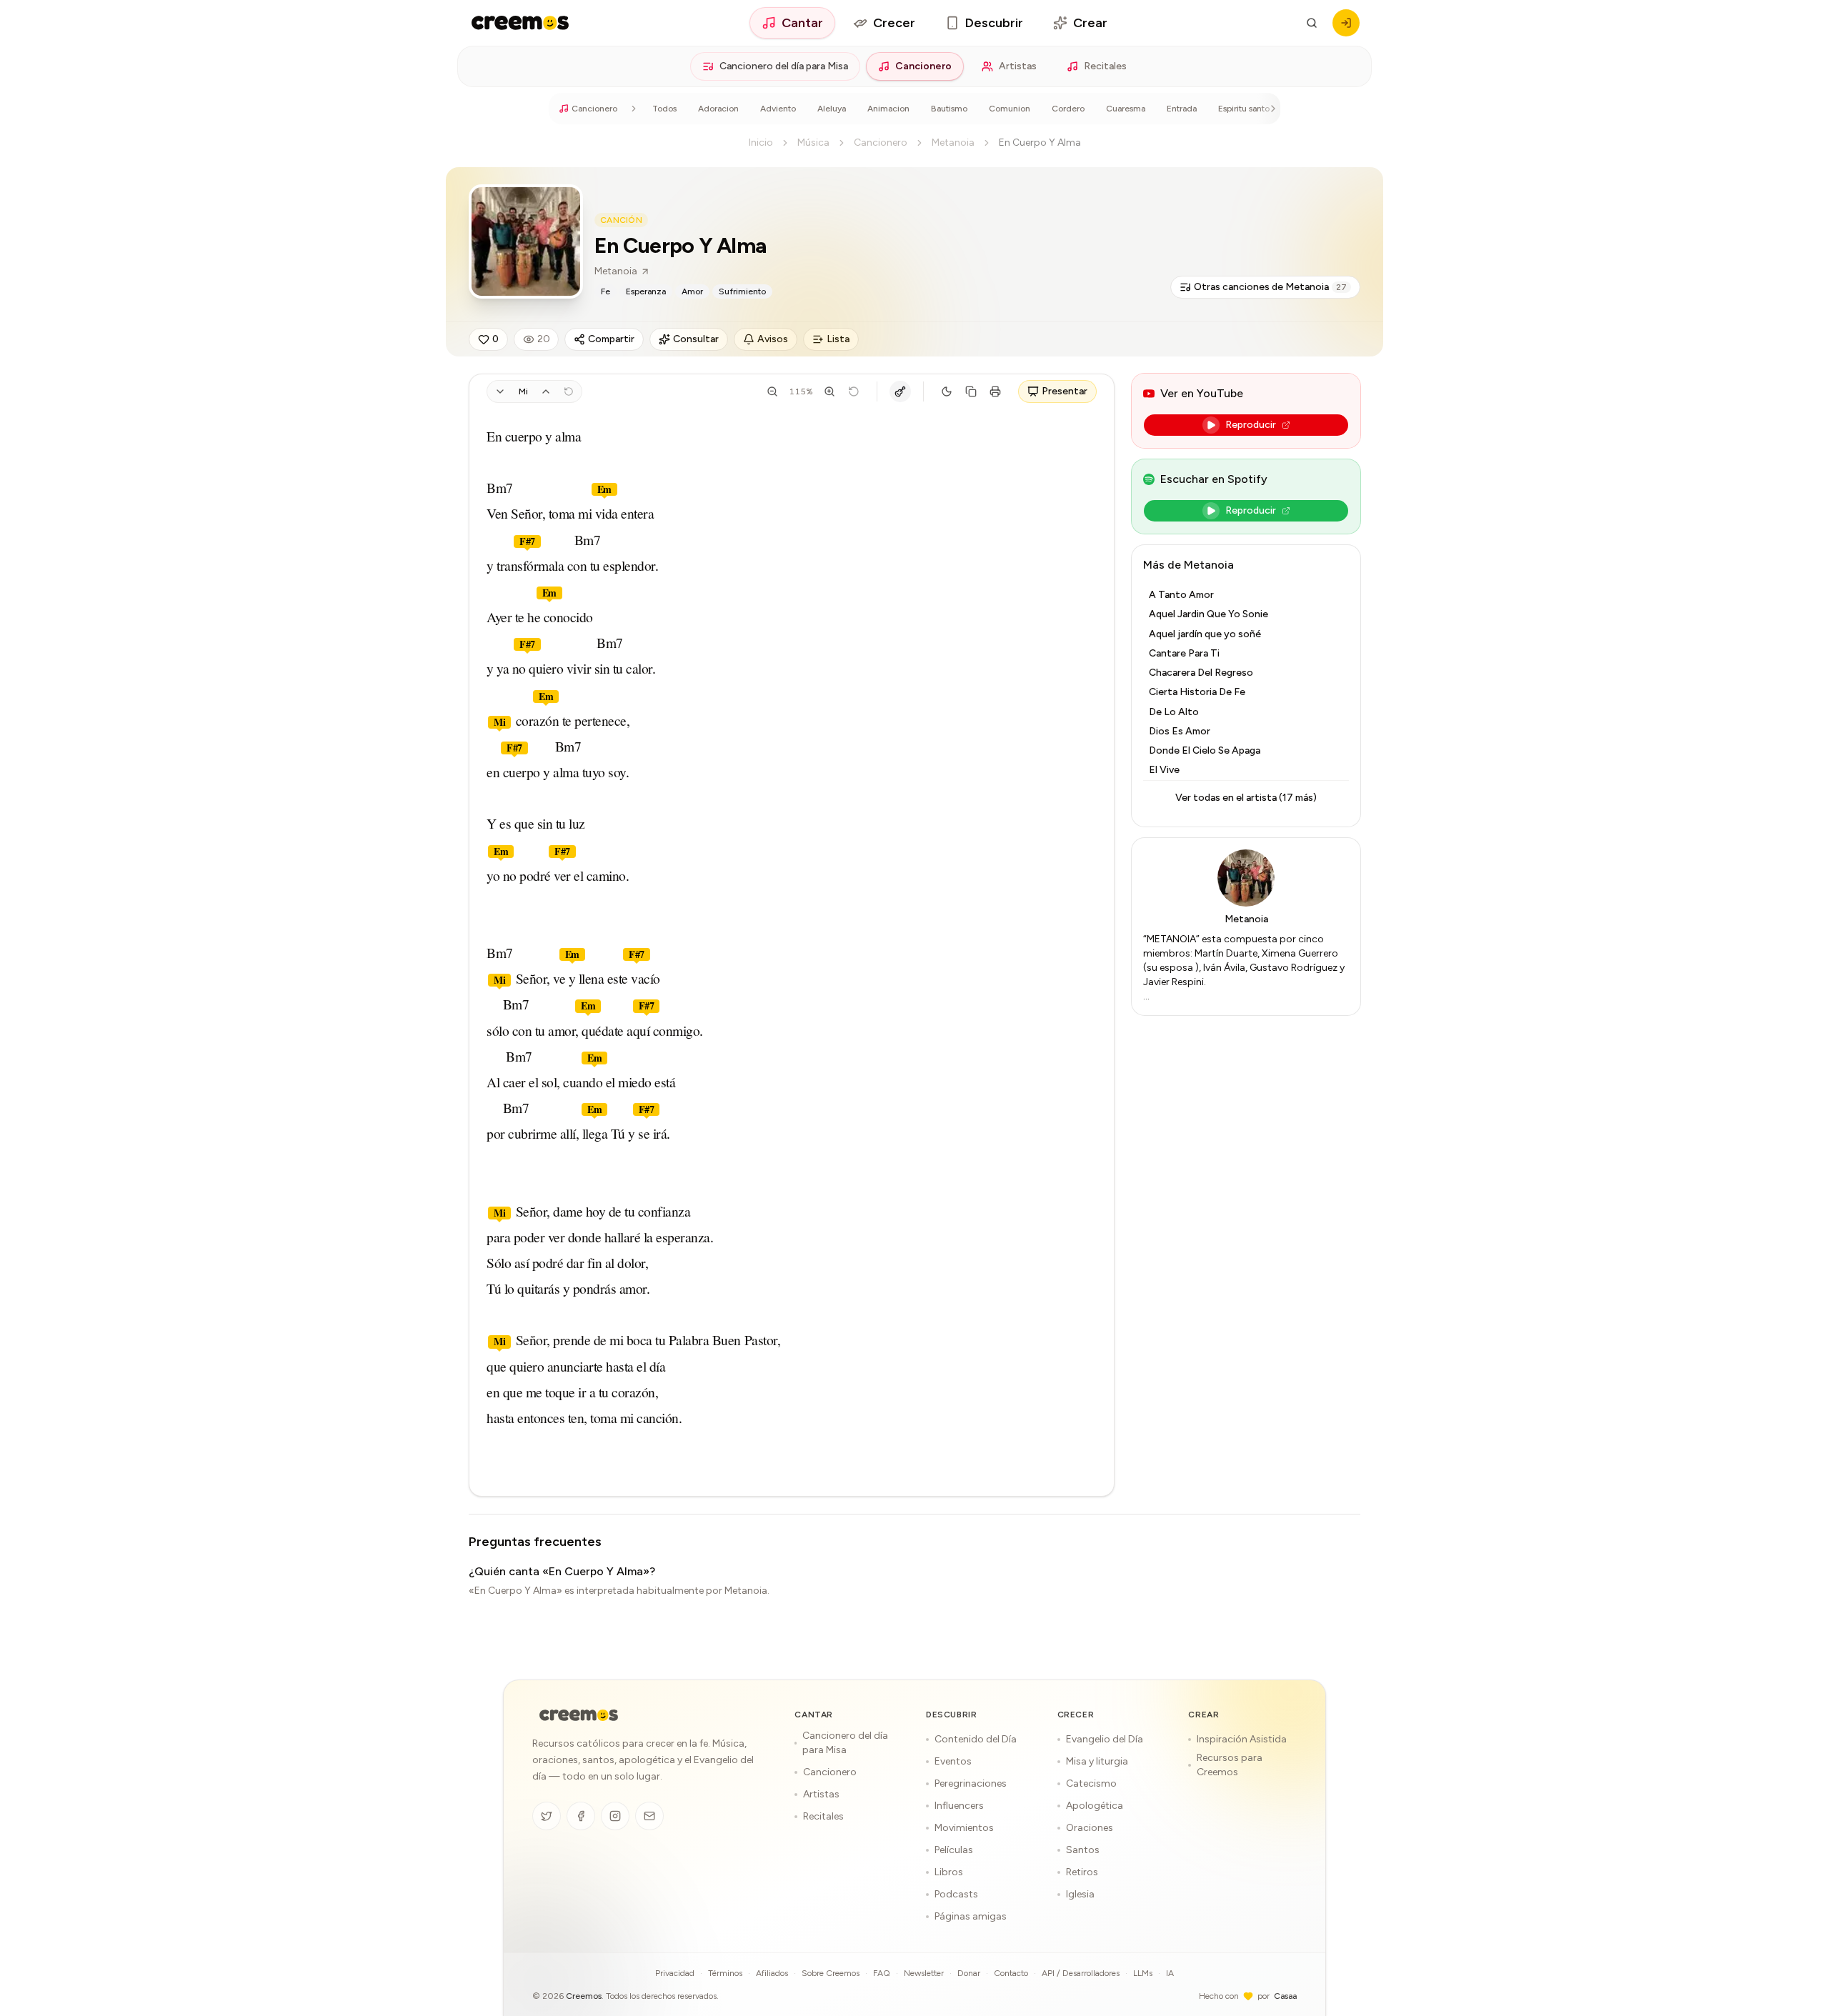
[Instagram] (615, 1816)
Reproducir (1251, 425)
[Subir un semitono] (546, 391)
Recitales (1105, 66)
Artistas (1018, 66)
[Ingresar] (1346, 23)
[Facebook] (581, 1816)
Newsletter (924, 1973)
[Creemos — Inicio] (579, 1715)
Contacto (1011, 1973)
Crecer (894, 23)
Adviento (778, 109)
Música (813, 143)
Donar (969, 1973)
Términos (725, 1973)
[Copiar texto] (971, 391)
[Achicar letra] (772, 391)
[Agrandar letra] (829, 391)
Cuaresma (1126, 109)
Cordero (1068, 109)
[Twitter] (547, 1816)
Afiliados (772, 1973)
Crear (1090, 23)
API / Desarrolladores (1081, 1973)
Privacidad (675, 1973)
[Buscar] (1312, 23)
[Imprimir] (995, 391)
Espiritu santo (1244, 109)
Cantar (802, 23)
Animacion (888, 109)
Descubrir (994, 23)
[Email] (649, 1816)
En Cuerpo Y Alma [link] (1040, 143)
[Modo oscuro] (947, 391)
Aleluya (832, 109)
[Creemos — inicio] (520, 23)
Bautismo (949, 109)
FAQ (882, 1973)
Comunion (1010, 109)
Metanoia (953, 143)
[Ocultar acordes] (900, 391)
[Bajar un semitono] (500, 391)
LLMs (1143, 1973)
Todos (664, 109)
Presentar (1065, 391)
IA (1170, 1973)
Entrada (1182, 109)
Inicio (761, 143)
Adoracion (718, 109)
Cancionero (923, 66)
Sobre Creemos (831, 1973)
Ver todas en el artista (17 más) (1246, 798)
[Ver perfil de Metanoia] (526, 241)
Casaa (1285, 1996)
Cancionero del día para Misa (784, 66)
